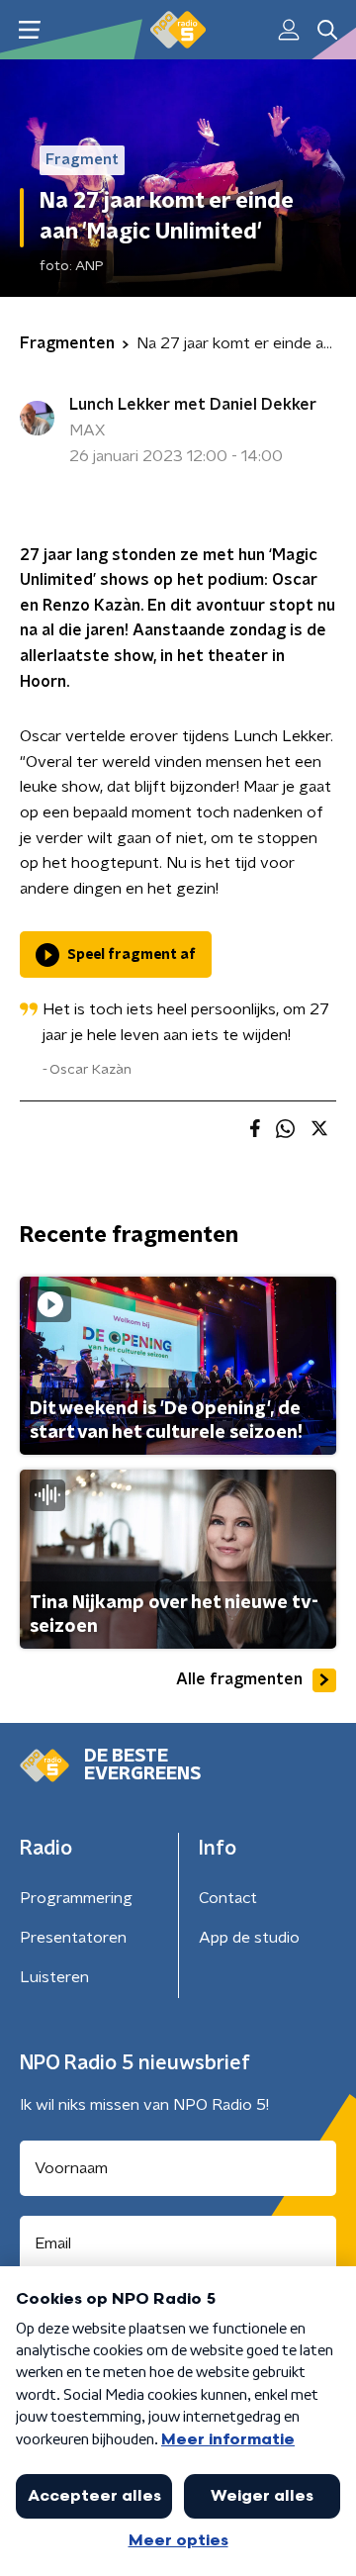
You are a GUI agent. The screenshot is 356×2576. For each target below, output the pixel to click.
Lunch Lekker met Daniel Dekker (193, 405)
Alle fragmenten (239, 1679)
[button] (29, 30)
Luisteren (54, 1977)
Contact (228, 1898)
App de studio (249, 1938)
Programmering (76, 1898)
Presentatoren (73, 1938)
